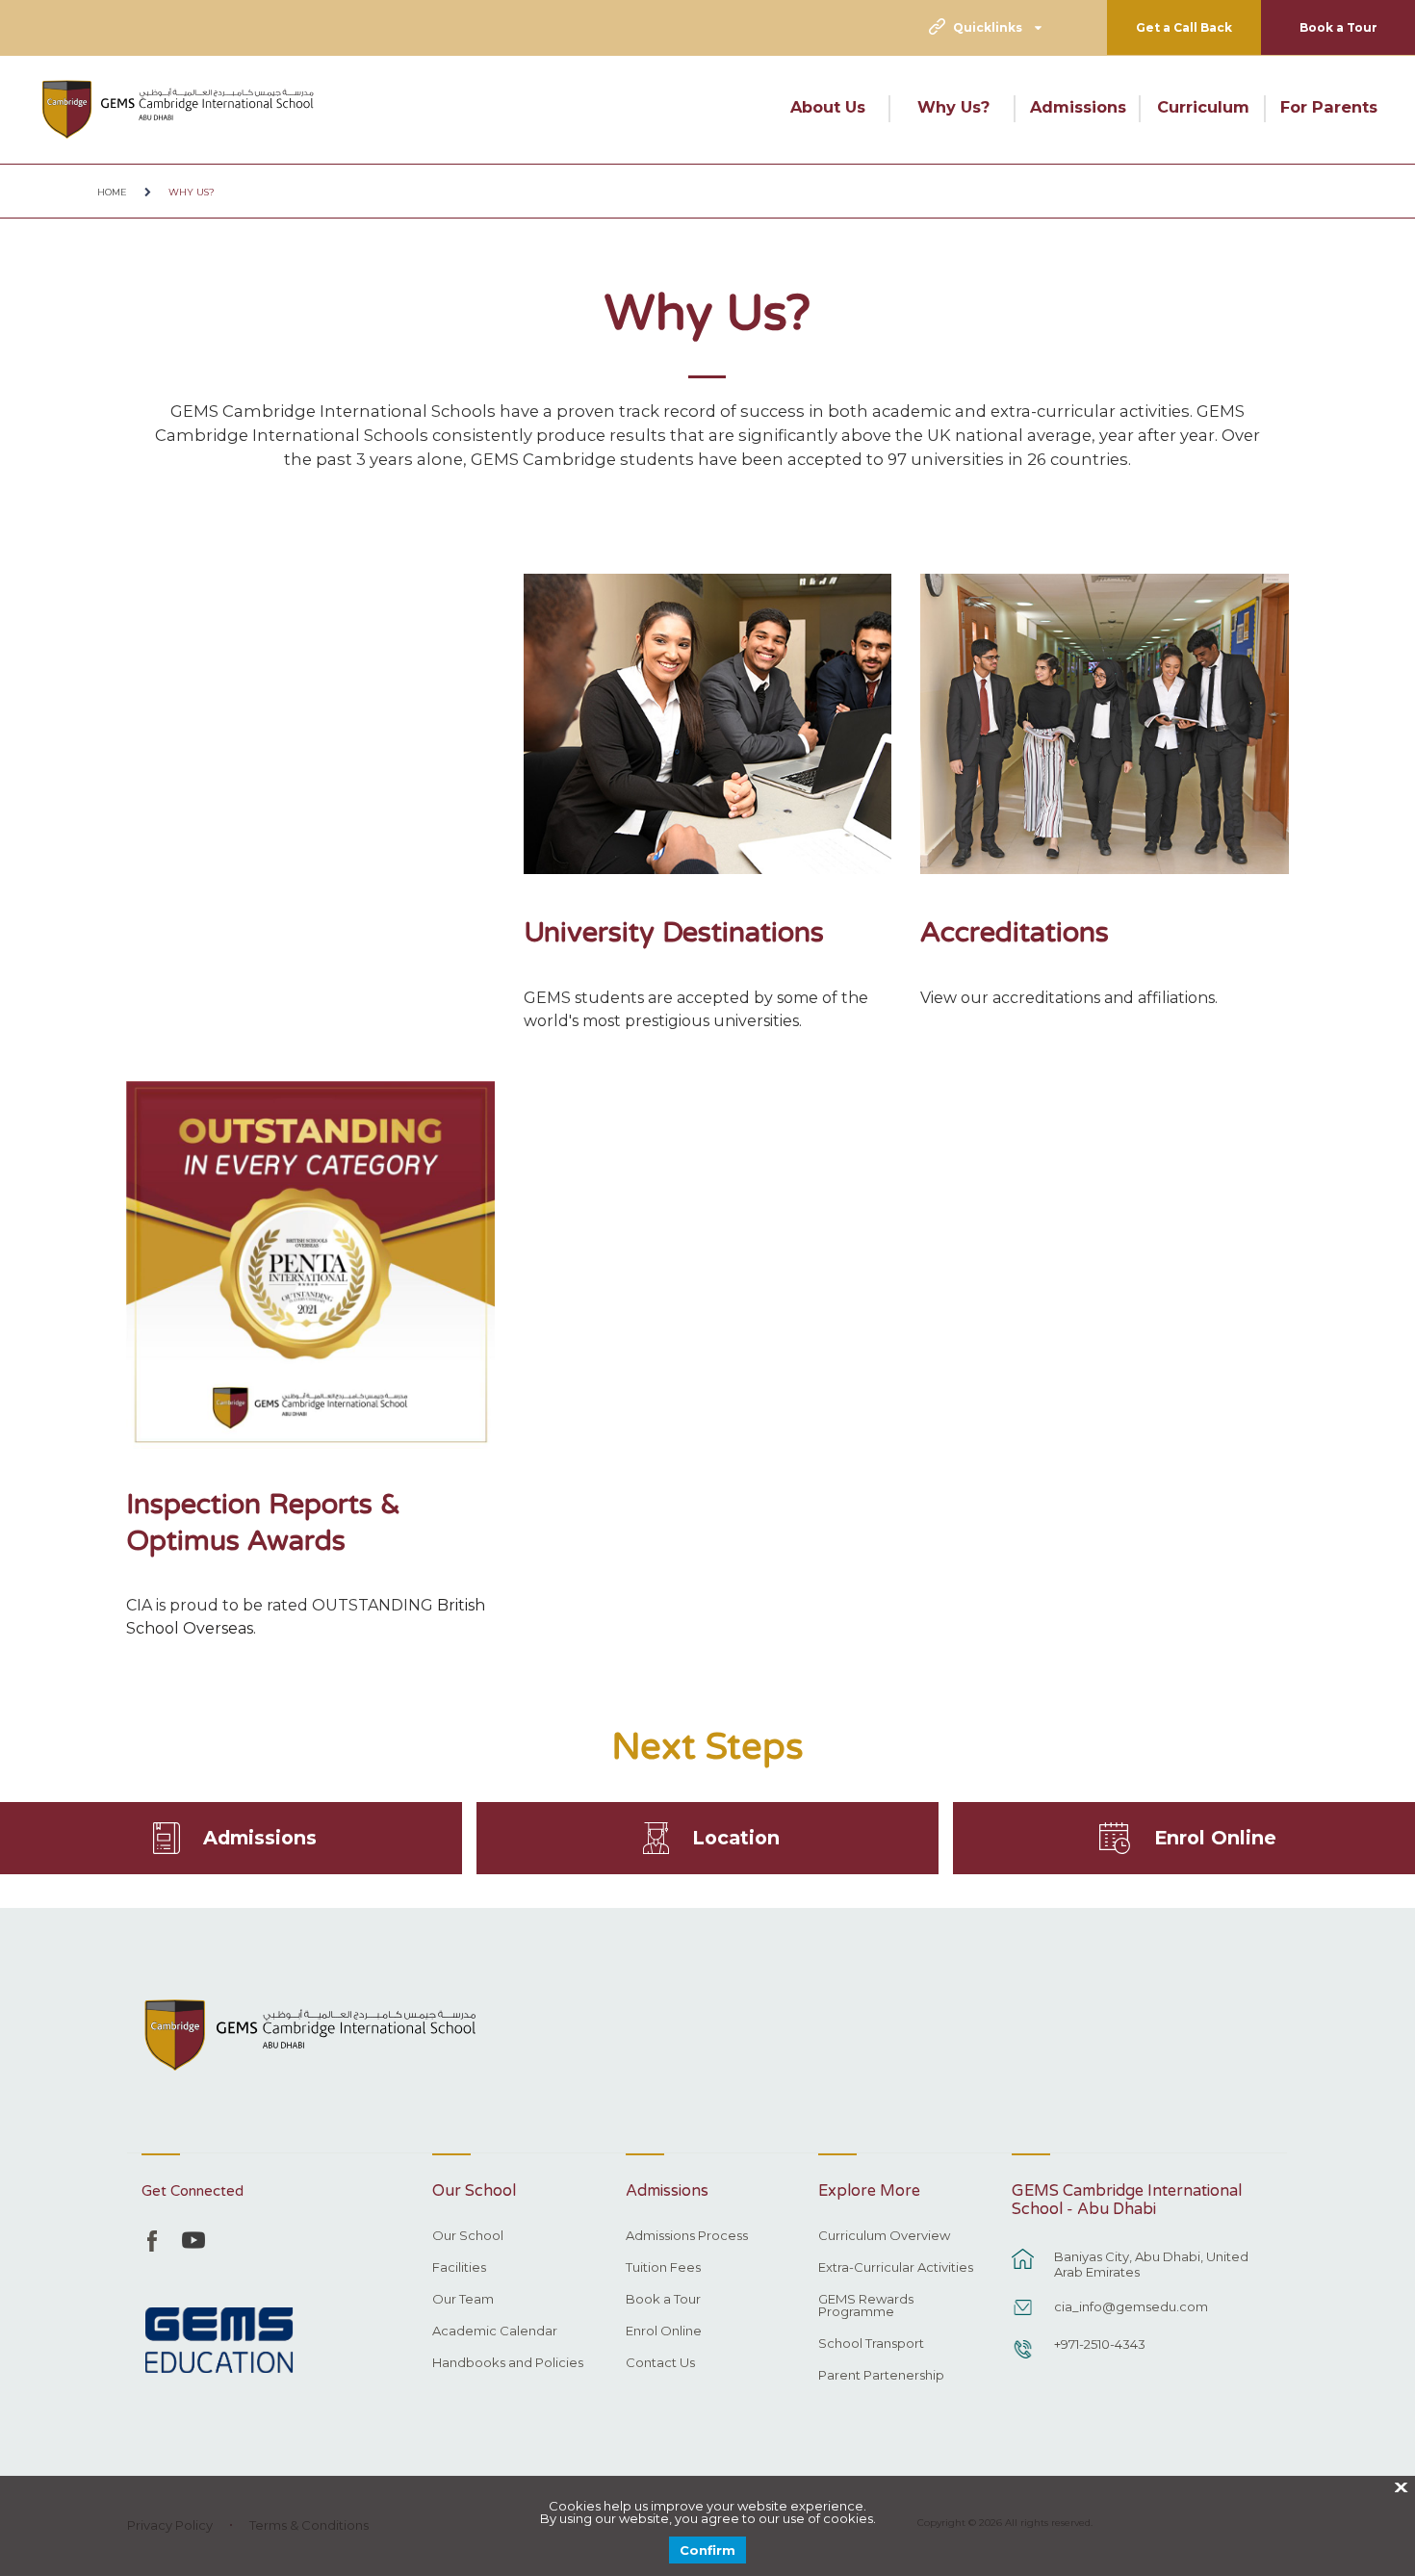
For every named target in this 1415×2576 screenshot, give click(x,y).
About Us (828, 107)
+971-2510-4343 (1100, 2344)
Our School (468, 2236)
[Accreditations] (1105, 724)
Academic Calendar (495, 2331)
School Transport (871, 2344)
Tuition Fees (663, 2268)
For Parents (1329, 107)
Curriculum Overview (884, 2236)
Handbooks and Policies (508, 2363)
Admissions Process (687, 2236)
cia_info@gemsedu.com (1131, 2306)
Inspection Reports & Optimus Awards (263, 1522)
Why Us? (953, 107)
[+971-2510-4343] (1023, 2358)
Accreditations (1015, 932)
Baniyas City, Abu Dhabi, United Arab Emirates (1151, 2264)
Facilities (459, 2268)
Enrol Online (1215, 1838)
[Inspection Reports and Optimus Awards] (310, 1265)
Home (112, 192)
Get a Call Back (1184, 27)
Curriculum (1203, 107)
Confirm (707, 2550)
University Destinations (674, 932)
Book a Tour (1338, 27)
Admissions (1078, 107)
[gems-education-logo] (219, 2341)
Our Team (463, 2300)
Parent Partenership (881, 2376)
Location (736, 1838)
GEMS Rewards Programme (866, 2306)
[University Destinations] (708, 724)
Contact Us (660, 2363)
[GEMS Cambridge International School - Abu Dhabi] (178, 109)
